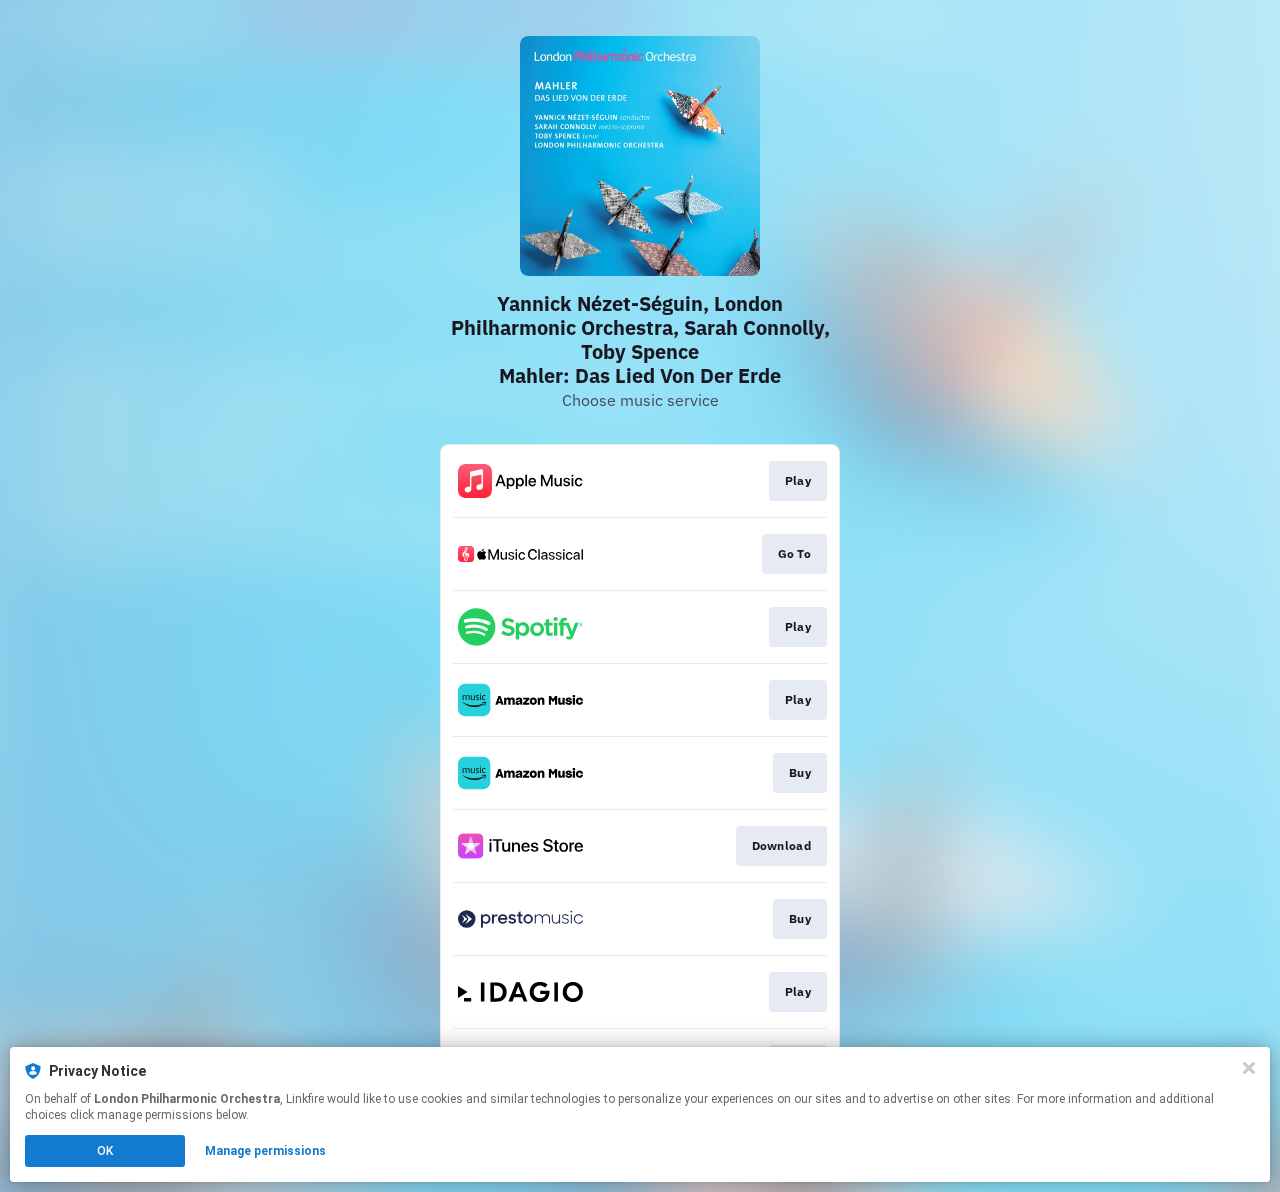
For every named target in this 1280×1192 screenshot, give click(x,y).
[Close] (1249, 1068)
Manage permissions (265, 1151)
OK (105, 1151)
